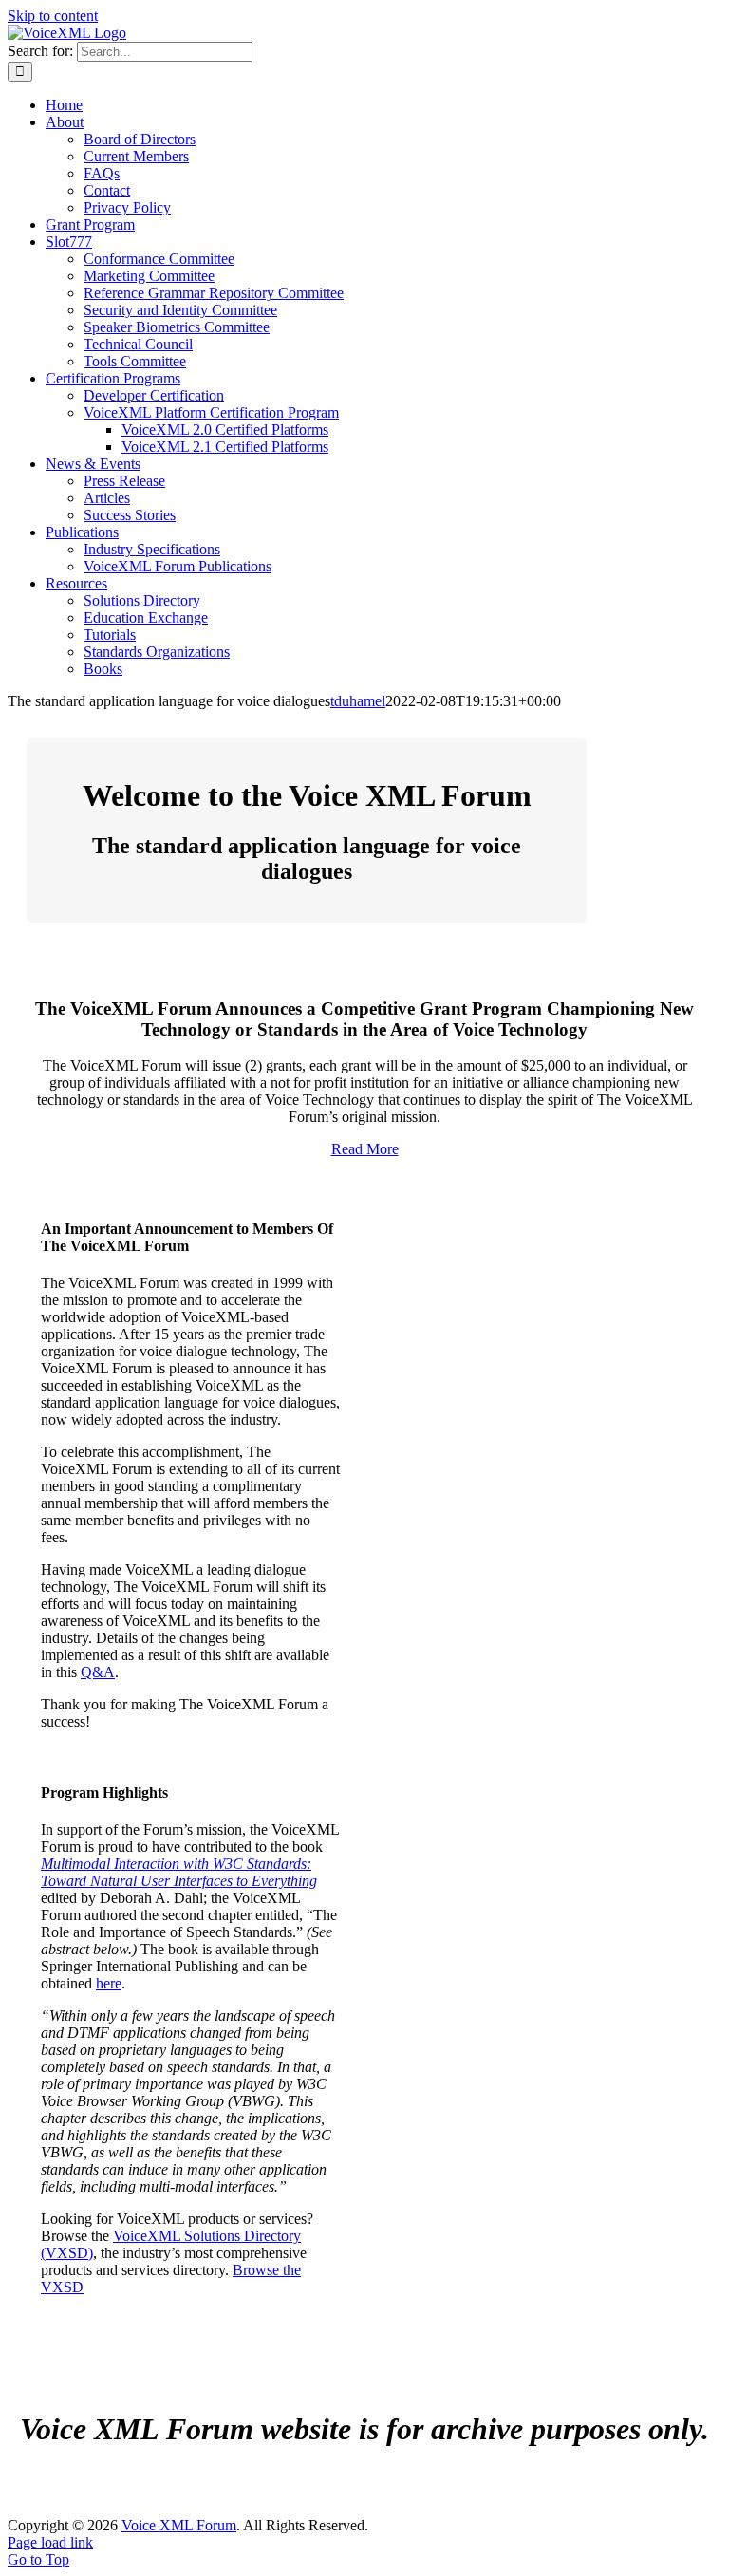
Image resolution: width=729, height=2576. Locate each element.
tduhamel (358, 701)
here (109, 1983)
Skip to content (53, 16)
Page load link (50, 2542)
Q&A (98, 1672)
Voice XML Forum (179, 2525)
